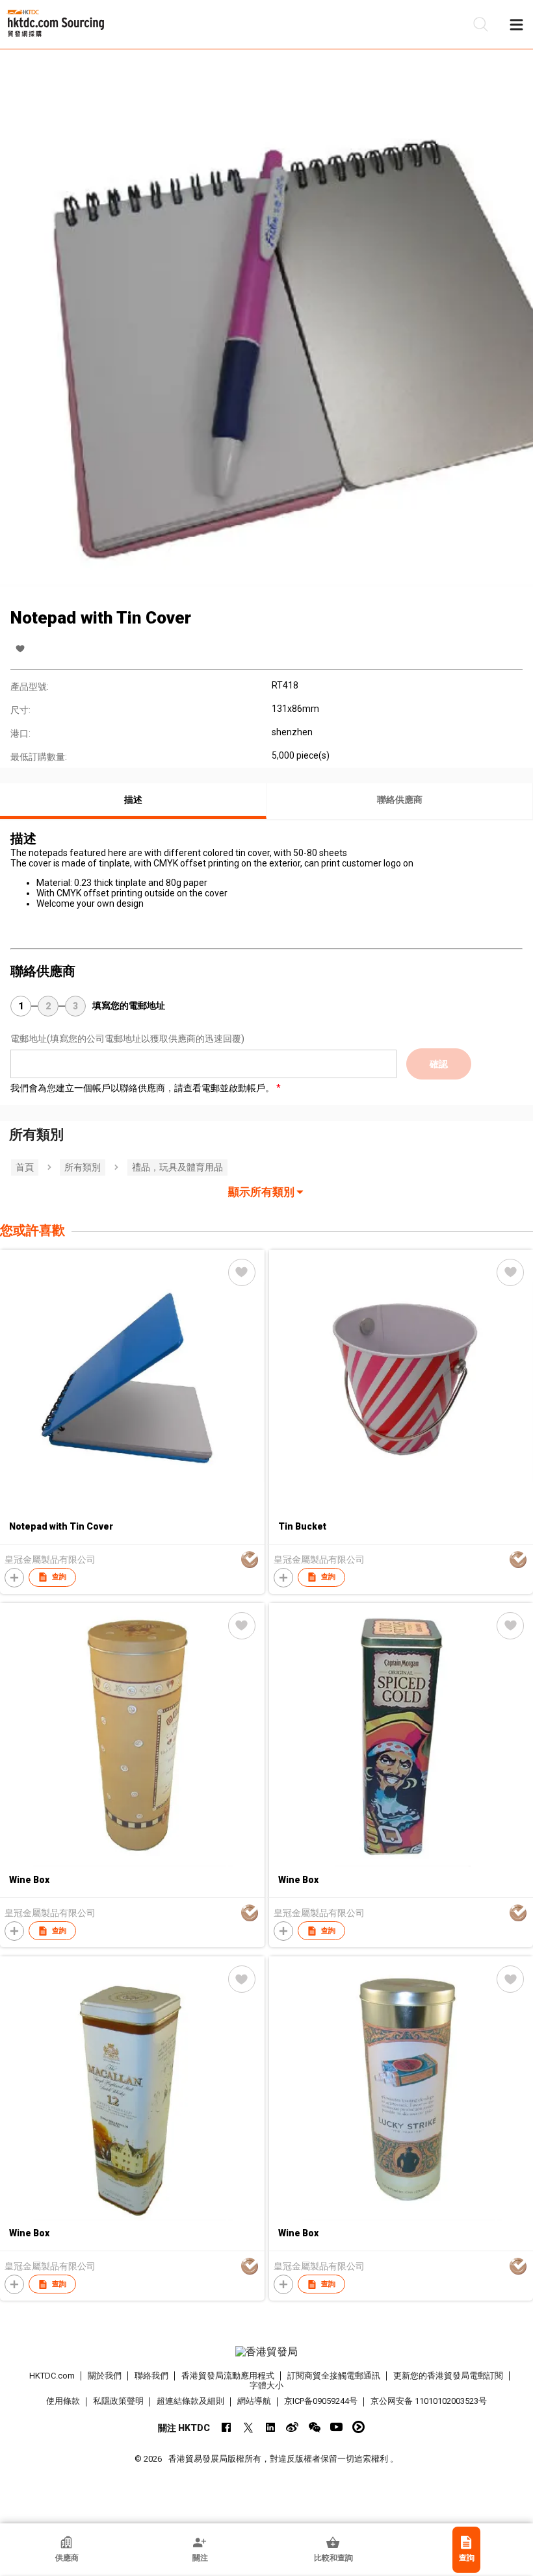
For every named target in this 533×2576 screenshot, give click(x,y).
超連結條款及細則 (190, 2401)
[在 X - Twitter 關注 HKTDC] (248, 2427)
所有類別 (83, 1167)
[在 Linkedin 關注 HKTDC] (270, 2427)
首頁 (25, 1167)
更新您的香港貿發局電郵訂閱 (448, 2376)
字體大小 (266, 2385)
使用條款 (63, 2401)
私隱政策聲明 (118, 2401)
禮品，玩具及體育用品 (177, 1167)
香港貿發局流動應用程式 (228, 2376)
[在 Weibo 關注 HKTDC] (292, 2427)
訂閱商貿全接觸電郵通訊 (334, 2376)
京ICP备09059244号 (321, 2401)
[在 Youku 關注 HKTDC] (358, 2427)
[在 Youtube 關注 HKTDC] (336, 2427)
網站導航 (254, 2401)
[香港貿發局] (267, 2352)
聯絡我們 (151, 2376)
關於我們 (105, 2376)
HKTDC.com (52, 2376)
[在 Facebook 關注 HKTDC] (226, 2427)
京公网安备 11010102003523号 (429, 2401)
